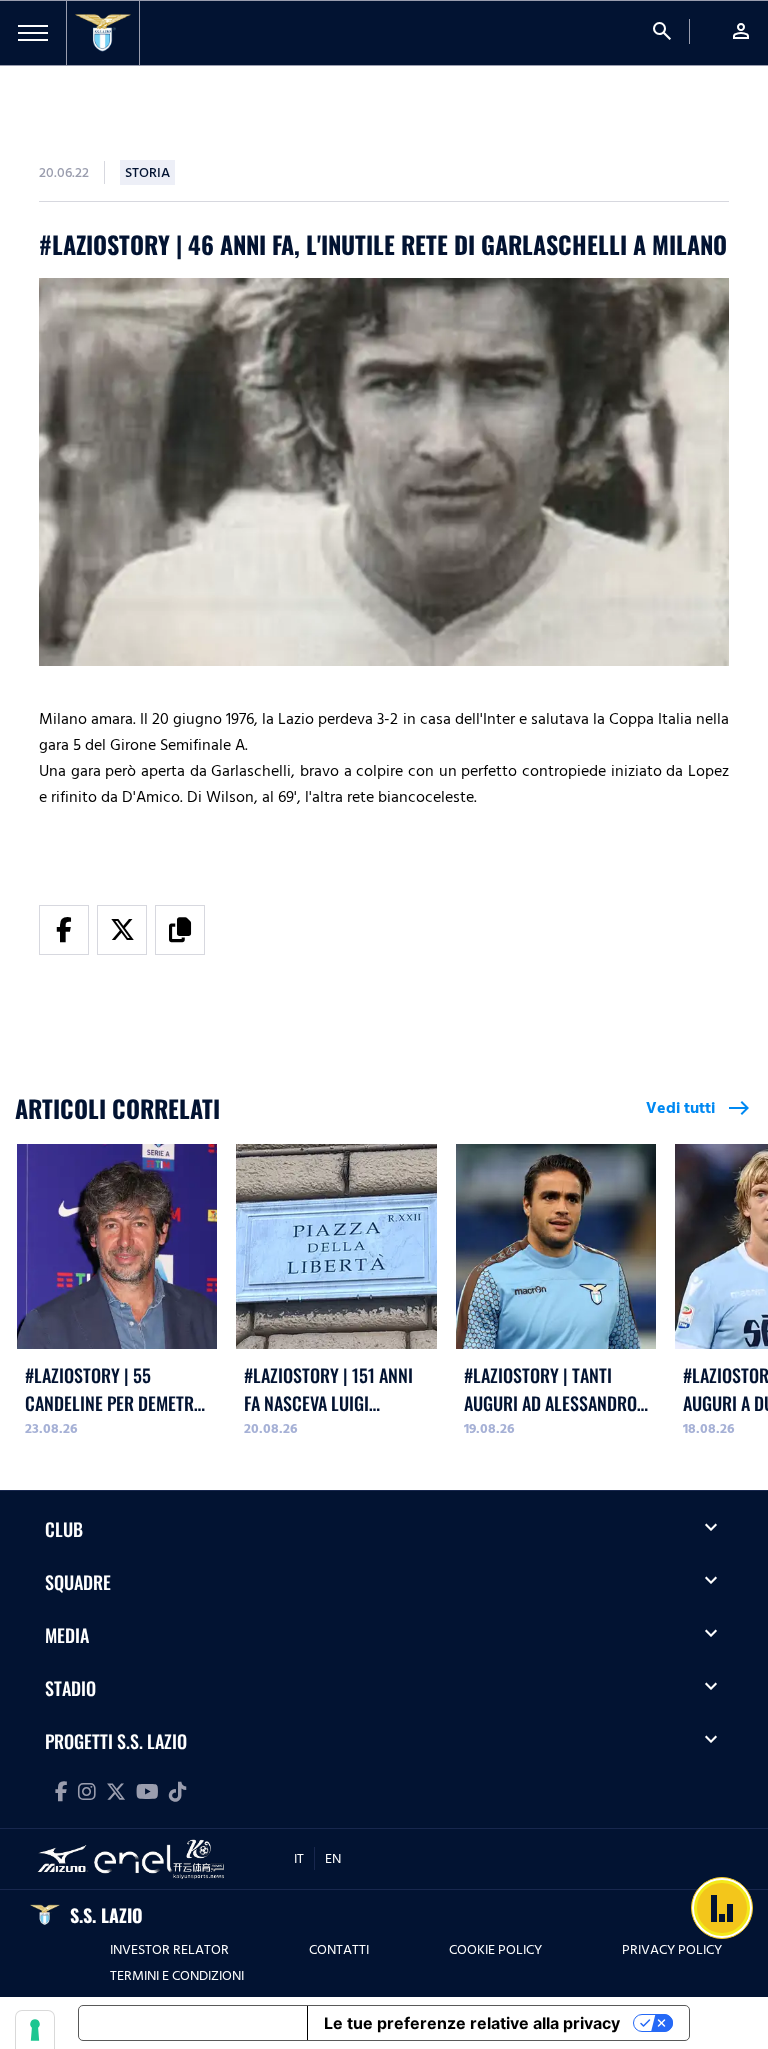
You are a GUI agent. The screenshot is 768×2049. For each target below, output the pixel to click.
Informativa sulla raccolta (193, 2023)
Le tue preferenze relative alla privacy (472, 2023)
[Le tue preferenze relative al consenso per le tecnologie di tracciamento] (35, 2030)
